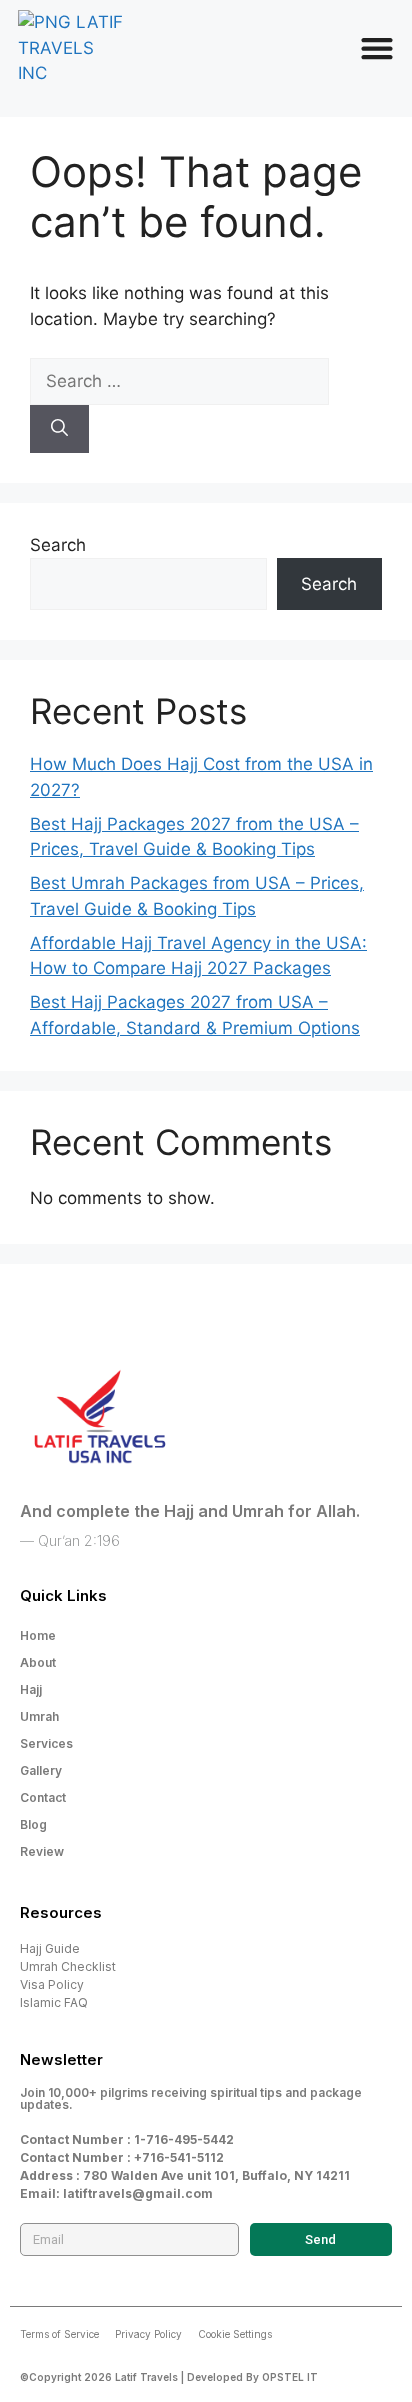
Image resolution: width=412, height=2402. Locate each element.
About (38, 1662)
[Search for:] (179, 381)
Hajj (31, 1689)
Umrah (39, 1716)
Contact (43, 1797)
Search (58, 545)
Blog (33, 1824)
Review (42, 1851)
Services (46, 1743)
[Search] (59, 429)
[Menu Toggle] (377, 48)
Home (38, 1635)
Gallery (41, 1770)
